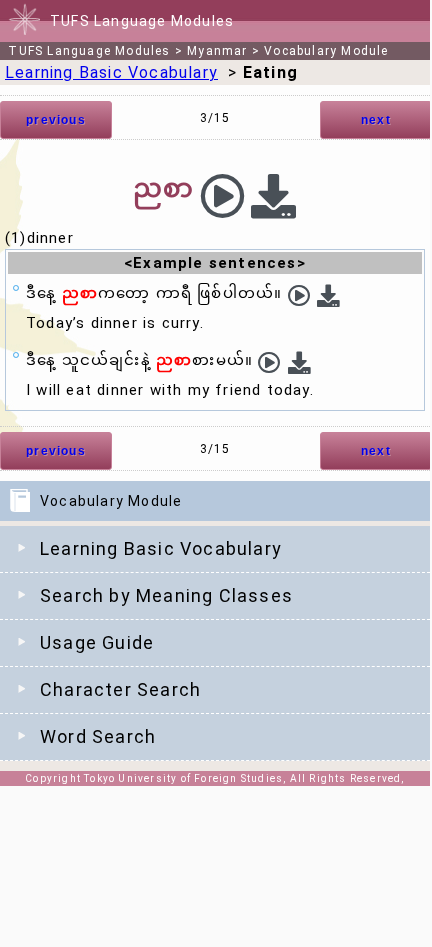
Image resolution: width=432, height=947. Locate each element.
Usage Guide (97, 642)
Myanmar (217, 51)
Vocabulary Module (326, 51)
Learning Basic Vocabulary (161, 548)
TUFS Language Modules (89, 51)
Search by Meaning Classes (166, 595)
